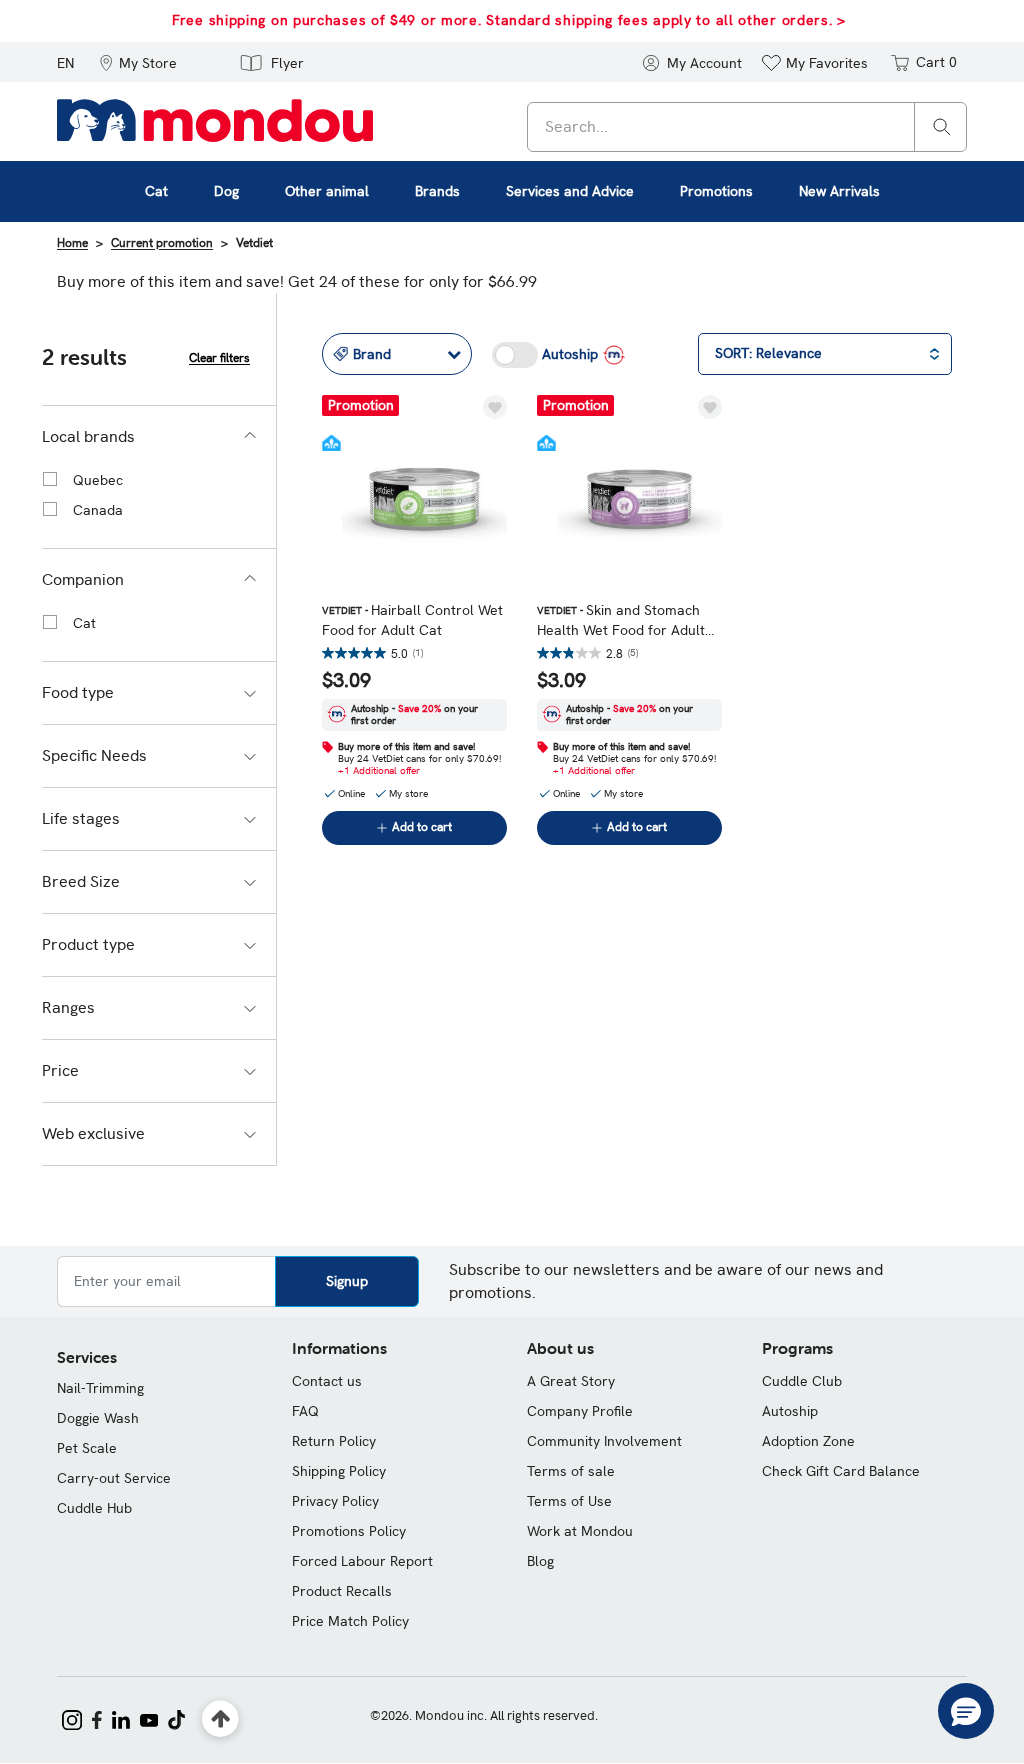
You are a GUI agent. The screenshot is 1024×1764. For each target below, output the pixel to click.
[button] (138, 62)
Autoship (790, 1411)
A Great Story (571, 1381)
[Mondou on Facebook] (97, 1718)
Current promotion (162, 243)
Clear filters (219, 358)
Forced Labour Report (362, 1561)
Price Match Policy (350, 1621)
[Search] (942, 125)
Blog (540, 1561)
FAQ (305, 1411)
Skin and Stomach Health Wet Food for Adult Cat (621, 620)
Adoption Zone (808, 1441)
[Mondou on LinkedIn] (121, 1718)
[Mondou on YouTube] (149, 1718)
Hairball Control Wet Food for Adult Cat (412, 620)
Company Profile (580, 1411)
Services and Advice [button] (570, 191)
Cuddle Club (802, 1381)
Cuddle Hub (94, 1508)
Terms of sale (571, 1471)
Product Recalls (342, 1591)
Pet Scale (87, 1448)
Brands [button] (437, 191)
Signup (347, 1281)
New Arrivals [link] (839, 191)
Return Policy (334, 1441)
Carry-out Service (114, 1478)
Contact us (327, 1381)
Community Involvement (604, 1441)
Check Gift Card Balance (841, 1471)
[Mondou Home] (215, 119)
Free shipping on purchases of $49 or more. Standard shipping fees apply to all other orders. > (509, 20)
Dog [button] (226, 191)
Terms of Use (569, 1501)
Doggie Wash (98, 1418)
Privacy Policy (335, 1501)
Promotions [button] (716, 191)
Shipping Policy (339, 1471)
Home (72, 243)
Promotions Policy (349, 1531)
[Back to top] (220, 1719)
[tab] (159, 437)
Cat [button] (156, 191)
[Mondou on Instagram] (72, 1718)
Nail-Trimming (100, 1388)
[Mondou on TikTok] (176, 1718)
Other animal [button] (327, 191)
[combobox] (747, 127)
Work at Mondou (580, 1531)
